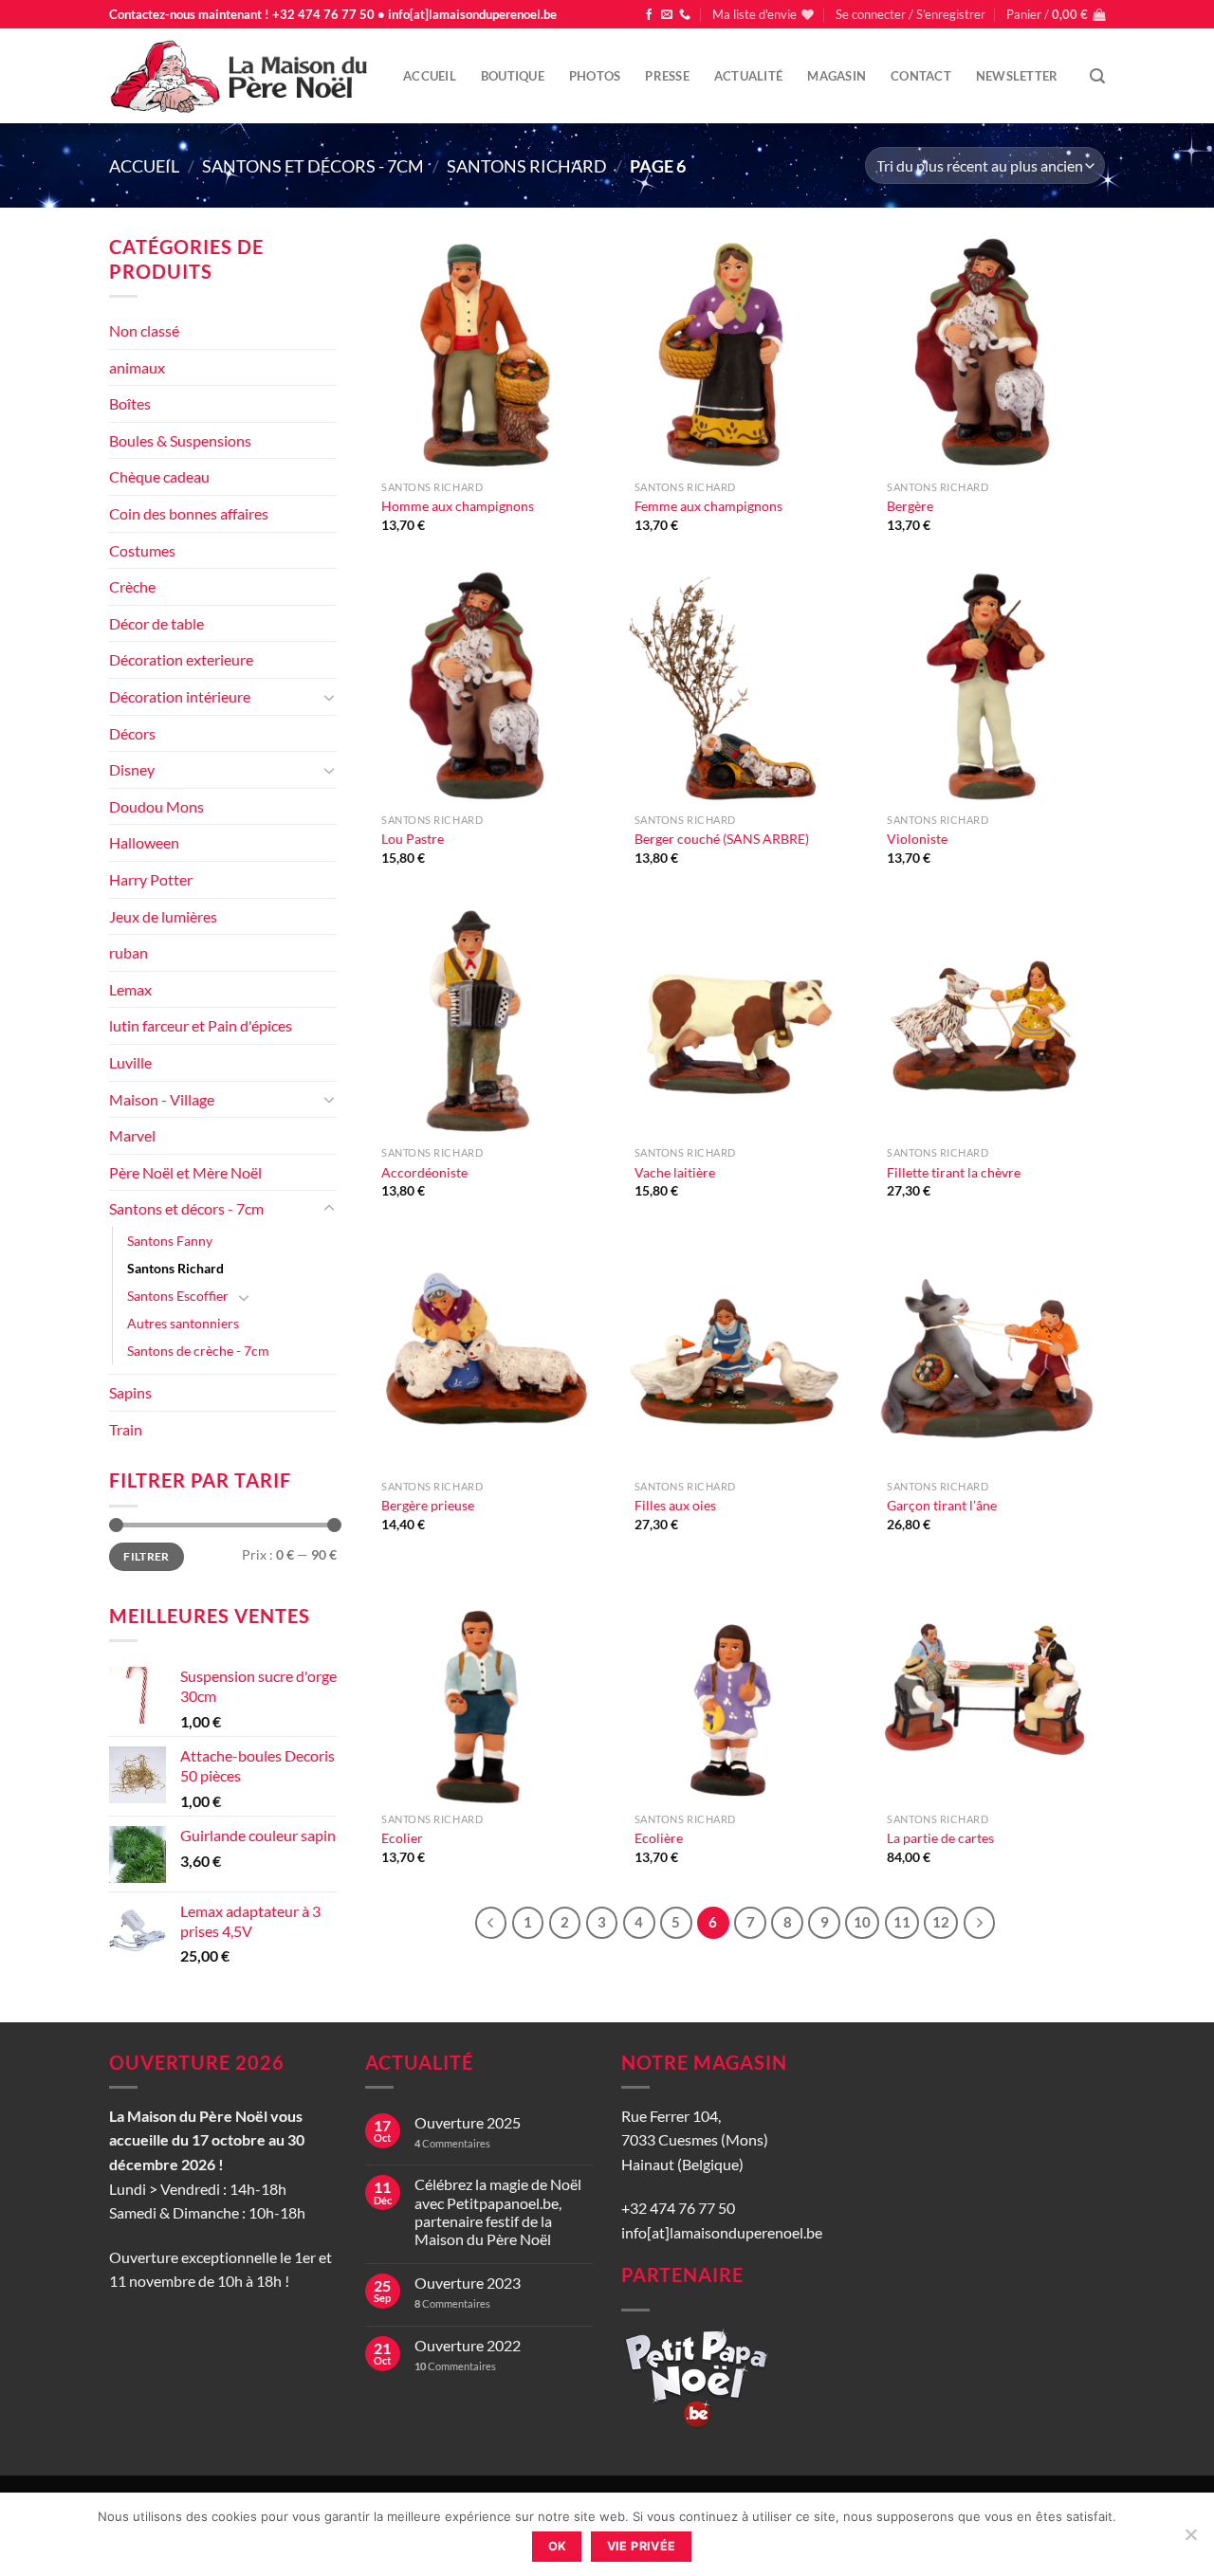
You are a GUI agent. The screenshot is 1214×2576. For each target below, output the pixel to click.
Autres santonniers (183, 1323)
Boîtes (130, 403)
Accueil (430, 76)
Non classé (144, 330)
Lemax (130, 989)
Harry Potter (151, 879)
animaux (137, 367)
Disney (132, 769)
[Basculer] (329, 697)
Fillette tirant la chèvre (954, 1172)
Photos (595, 76)
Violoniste (917, 839)
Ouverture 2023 (468, 2283)
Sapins (130, 1392)
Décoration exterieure (181, 659)
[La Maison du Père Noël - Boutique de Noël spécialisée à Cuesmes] (242, 76)
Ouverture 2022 (468, 2345)
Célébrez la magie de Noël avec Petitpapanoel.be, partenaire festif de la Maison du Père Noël (498, 2211)
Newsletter (1017, 76)
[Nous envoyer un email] (667, 15)
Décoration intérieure (180, 696)
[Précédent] (491, 1923)
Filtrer (147, 1556)
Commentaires (452, 2143)
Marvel (132, 1135)
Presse (667, 76)
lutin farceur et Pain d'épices (201, 1025)
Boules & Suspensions (180, 440)
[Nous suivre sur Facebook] (649, 15)
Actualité (748, 76)
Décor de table (156, 623)
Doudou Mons (156, 806)
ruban (129, 952)
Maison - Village (162, 1099)
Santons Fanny (170, 1241)
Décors (132, 733)
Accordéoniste (424, 1172)
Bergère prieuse (428, 1505)
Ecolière (659, 1838)
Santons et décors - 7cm (313, 166)
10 (862, 1922)
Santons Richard (527, 166)
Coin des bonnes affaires (189, 513)
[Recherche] (1097, 76)
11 (902, 1922)
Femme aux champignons (708, 506)
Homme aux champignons (458, 506)
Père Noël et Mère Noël (185, 1172)
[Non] (1190, 2540)
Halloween (144, 842)
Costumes (142, 550)
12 (941, 1922)
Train (126, 1429)
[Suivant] (980, 1923)
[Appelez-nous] (685, 15)
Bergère (910, 506)
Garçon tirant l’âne (942, 1505)
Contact (921, 76)
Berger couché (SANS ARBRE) (722, 839)
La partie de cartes (940, 1838)
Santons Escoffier (178, 1296)
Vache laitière (675, 1172)
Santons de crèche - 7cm (198, 1351)
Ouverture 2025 (468, 2122)
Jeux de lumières (163, 916)
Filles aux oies (675, 1505)
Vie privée (642, 2546)
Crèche (132, 586)
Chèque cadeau (159, 476)
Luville (130, 1062)
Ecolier (402, 1838)
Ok (558, 2546)
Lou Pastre (413, 839)
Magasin (837, 76)
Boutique (513, 76)
